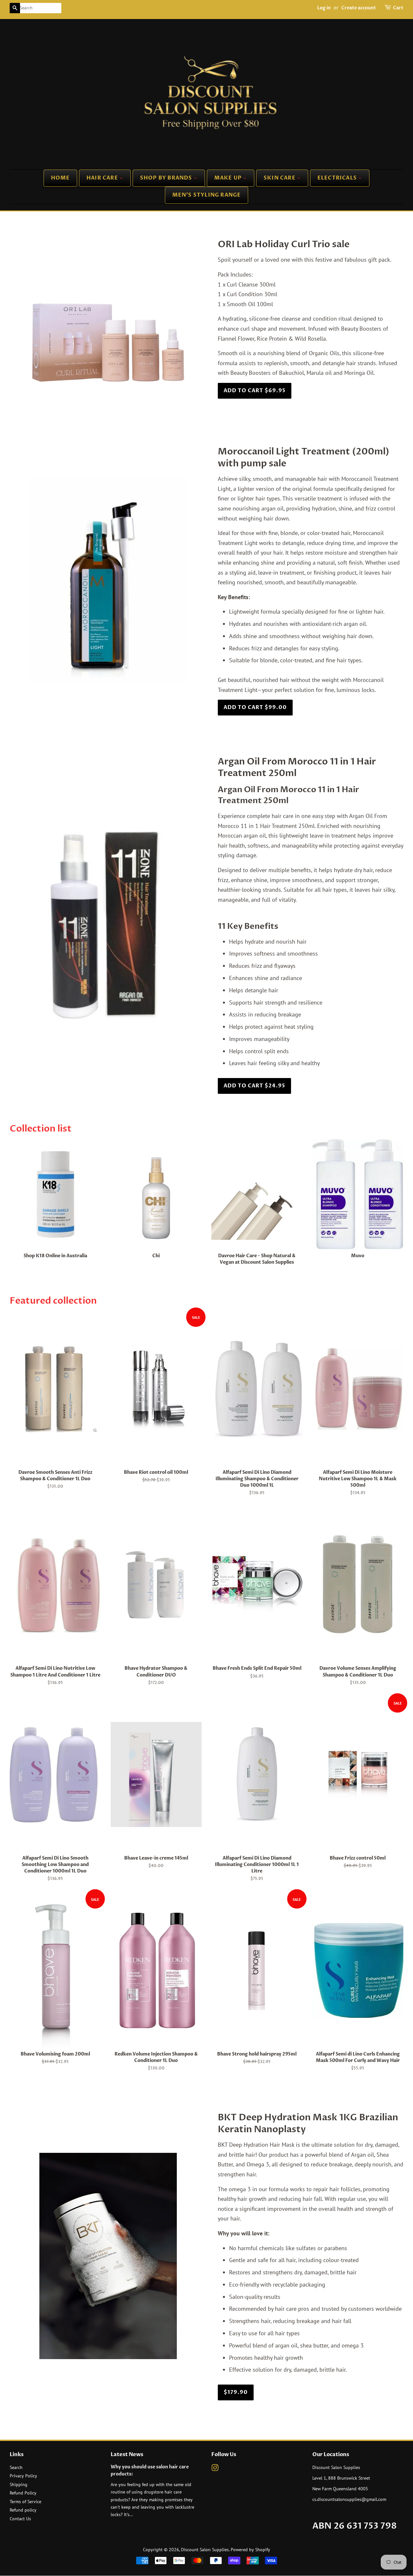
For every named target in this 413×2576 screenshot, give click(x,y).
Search (16, 2467)
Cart (398, 8)
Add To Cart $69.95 (255, 391)
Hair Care (103, 178)
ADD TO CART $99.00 (255, 707)
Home (60, 178)
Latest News (127, 2454)
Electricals (338, 178)
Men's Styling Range (207, 195)
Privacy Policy (23, 2476)
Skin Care (280, 178)
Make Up (229, 178)
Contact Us (20, 2519)
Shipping (19, 2484)
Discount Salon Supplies (205, 2550)
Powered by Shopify (250, 2550)
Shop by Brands (167, 178)
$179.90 (236, 2392)
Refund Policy (23, 2493)
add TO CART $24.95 (254, 1086)
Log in (324, 8)
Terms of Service (25, 2502)
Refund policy (23, 2510)
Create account (359, 8)
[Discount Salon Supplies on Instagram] (215, 2469)
